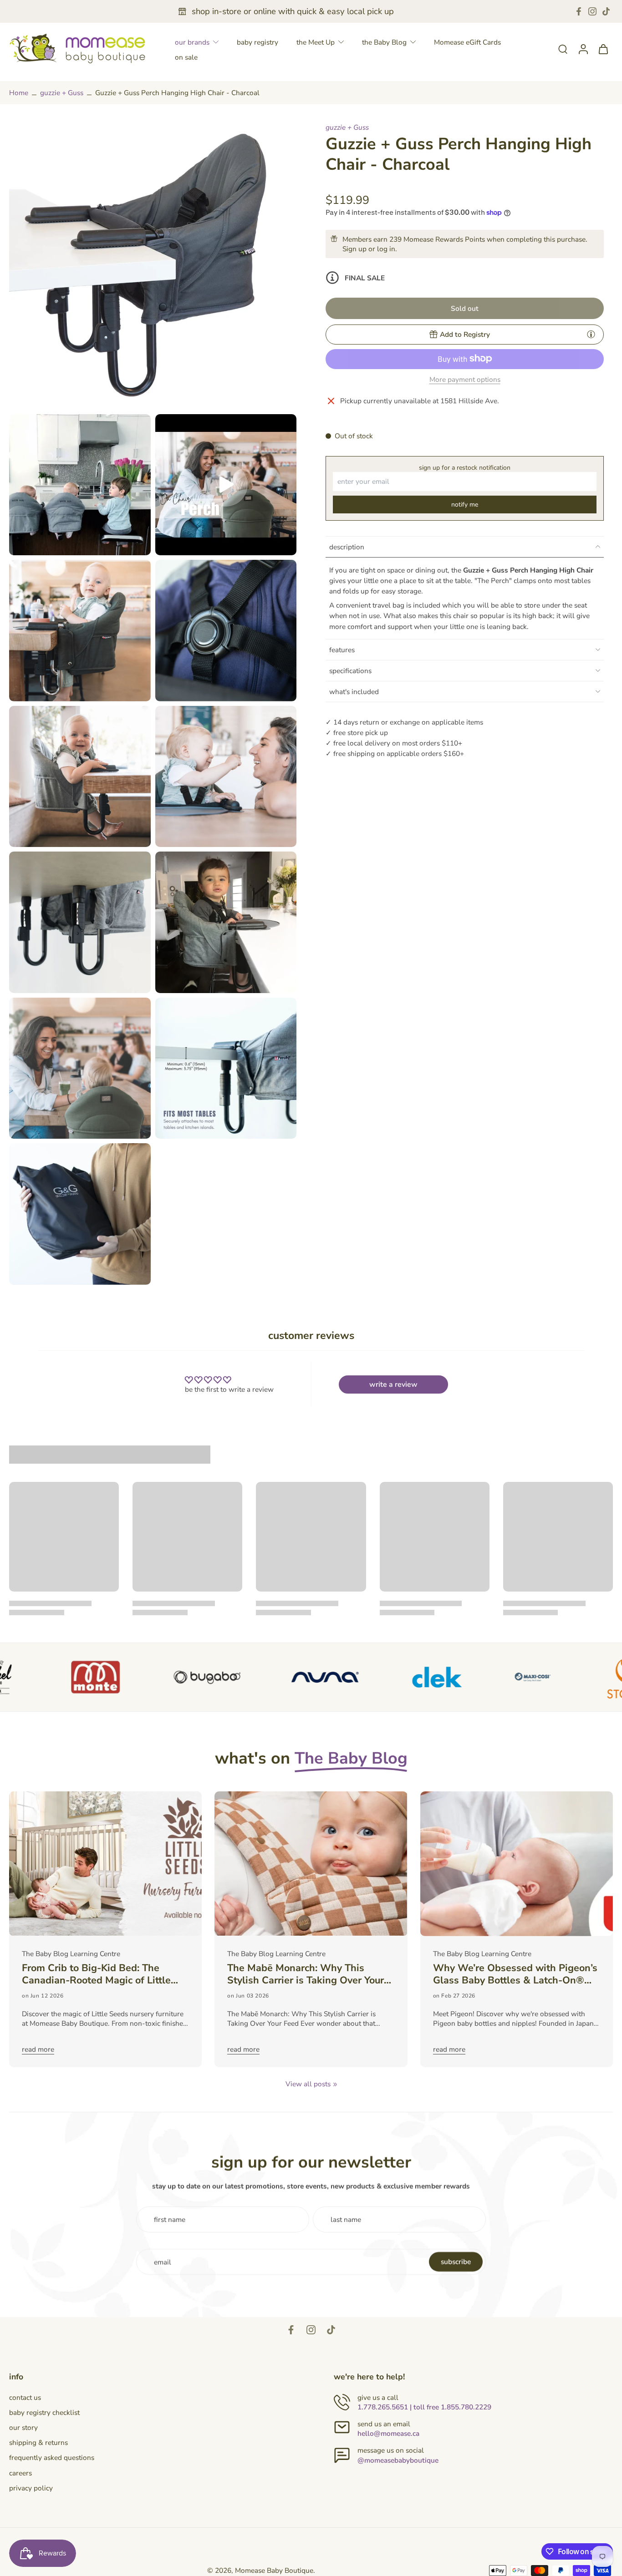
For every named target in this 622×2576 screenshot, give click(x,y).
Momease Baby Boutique (274, 2570)
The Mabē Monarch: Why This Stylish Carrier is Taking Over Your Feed (306, 1974)
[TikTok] (606, 11)
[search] (563, 49)
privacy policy (31, 2488)
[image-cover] (226, 485)
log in (386, 248)
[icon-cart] (603, 49)
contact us (25, 2397)
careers (20, 2473)
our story (23, 2427)
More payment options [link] (465, 380)
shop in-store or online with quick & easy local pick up (293, 11)
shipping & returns (38, 2442)
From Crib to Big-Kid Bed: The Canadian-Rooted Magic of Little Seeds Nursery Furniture (96, 1974)
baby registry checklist (44, 2412)
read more (38, 2049)
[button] (465, 308)
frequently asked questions (52, 2457)
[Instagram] (592, 11)
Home (19, 93)
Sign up (354, 248)
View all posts (308, 2084)
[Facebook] (579, 11)
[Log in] (583, 48)
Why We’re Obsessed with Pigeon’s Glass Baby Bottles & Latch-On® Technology (515, 1974)
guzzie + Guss (62, 93)
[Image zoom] (153, 266)
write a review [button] (393, 1384)
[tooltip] (591, 334)
